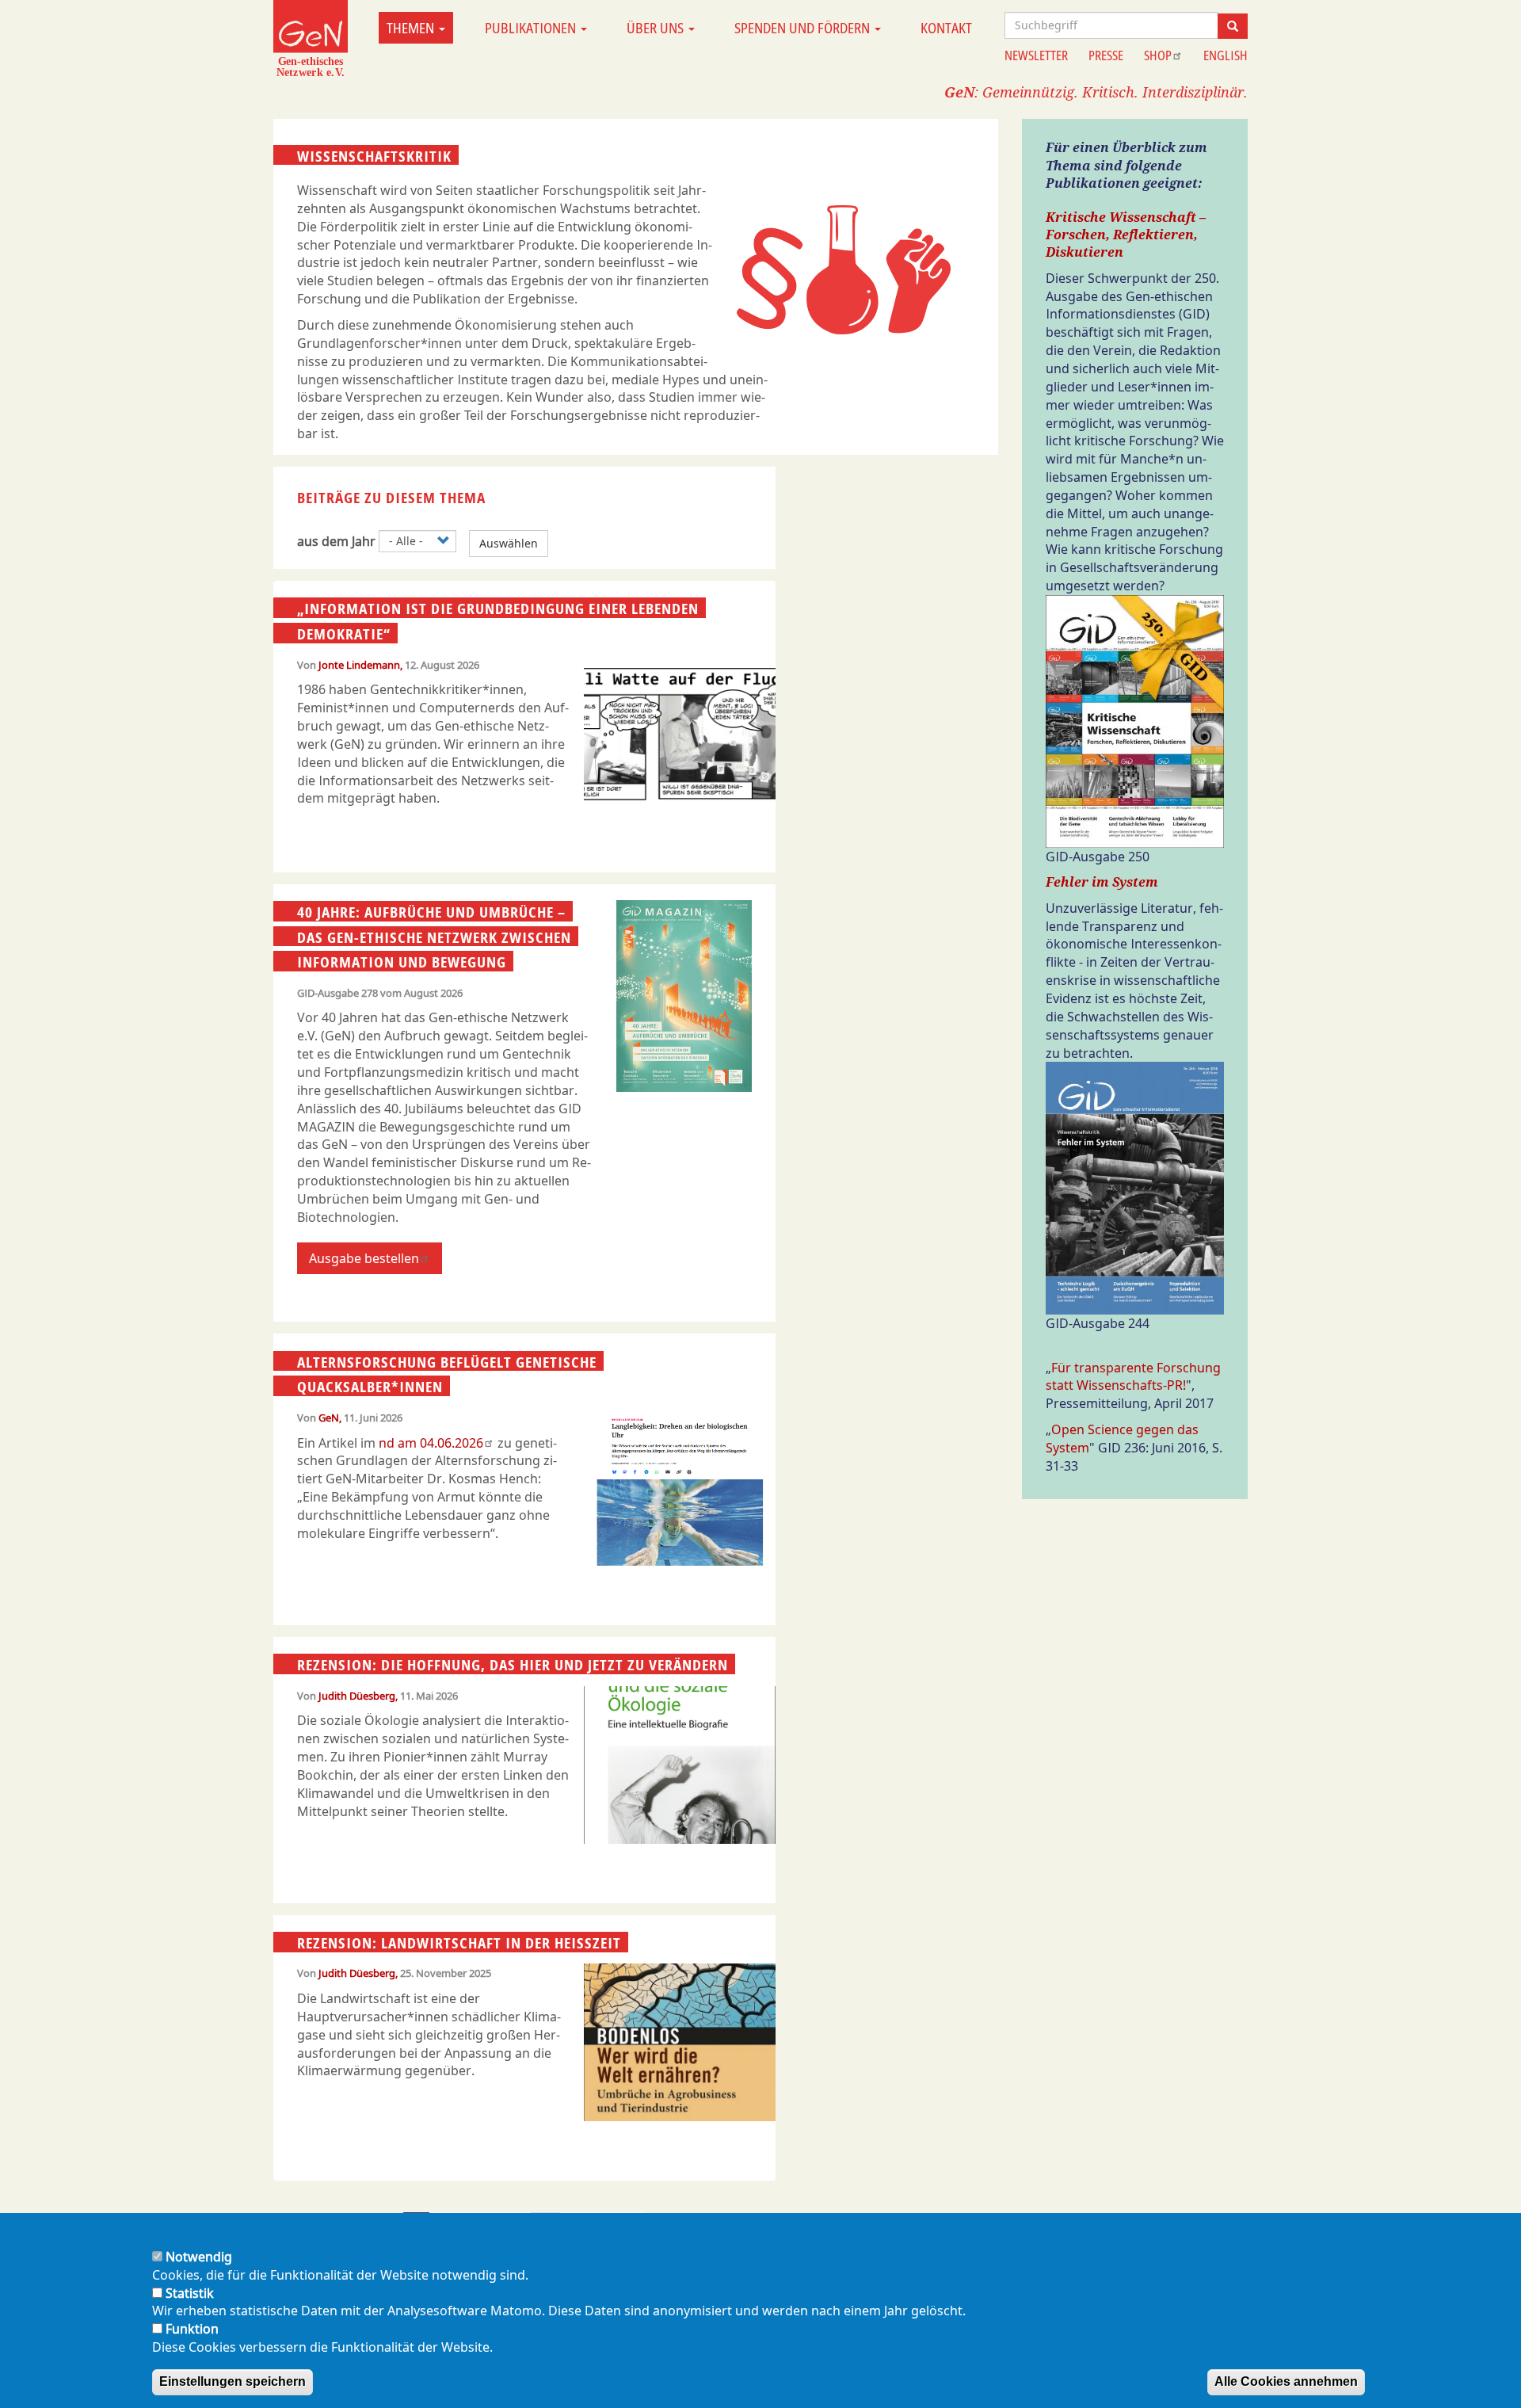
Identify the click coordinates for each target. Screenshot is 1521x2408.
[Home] (311, 38)
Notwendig (199, 2257)
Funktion (192, 2329)
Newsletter (1036, 55)
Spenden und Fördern (804, 28)
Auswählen (509, 543)
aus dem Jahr (336, 541)
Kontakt (946, 28)
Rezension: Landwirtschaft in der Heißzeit (459, 1943)
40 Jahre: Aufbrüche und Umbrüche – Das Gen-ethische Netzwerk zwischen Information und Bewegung (434, 937)
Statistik (190, 2293)
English (1226, 55)
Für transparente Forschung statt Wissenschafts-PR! (1133, 1377)
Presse (1106, 55)
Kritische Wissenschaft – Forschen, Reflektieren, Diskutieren (1126, 235)
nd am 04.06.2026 (431, 1443)
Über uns (657, 28)
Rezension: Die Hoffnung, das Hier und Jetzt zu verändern (513, 1665)
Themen (412, 28)
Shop (1158, 55)
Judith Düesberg (357, 1696)
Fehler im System (1102, 882)
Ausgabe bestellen (364, 1258)
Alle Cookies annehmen (1286, 2381)
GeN (329, 1418)
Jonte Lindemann (359, 665)
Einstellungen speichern (233, 2381)
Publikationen (532, 28)
